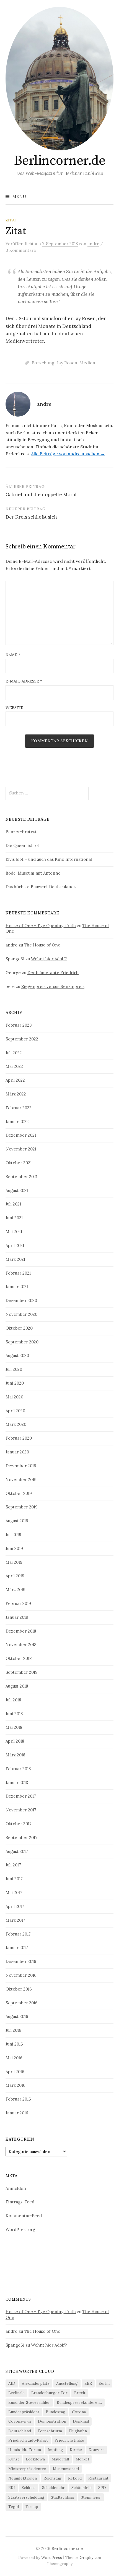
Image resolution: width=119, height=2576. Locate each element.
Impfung (55, 2450)
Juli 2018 (13, 1700)
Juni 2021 (14, 1218)
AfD (12, 2383)
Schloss (29, 2488)
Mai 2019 (14, 1562)
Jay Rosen (67, 363)
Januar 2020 (17, 1452)
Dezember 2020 (21, 1300)
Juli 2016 (13, 2030)
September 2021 (21, 1177)
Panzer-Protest (21, 832)
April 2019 (15, 1576)
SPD (102, 2488)
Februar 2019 (18, 1603)
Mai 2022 (14, 1066)
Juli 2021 (13, 1204)
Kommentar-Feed (24, 2216)
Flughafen (78, 2431)
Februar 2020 (19, 1438)
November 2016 (21, 1975)
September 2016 (22, 2003)
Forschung (43, 363)
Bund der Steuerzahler (29, 2402)
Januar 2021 (17, 1287)
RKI (12, 2488)
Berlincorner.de (60, 161)
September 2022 (22, 1039)
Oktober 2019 (19, 1493)
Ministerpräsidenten (27, 2469)
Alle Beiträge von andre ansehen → (68, 454)
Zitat (11, 220)
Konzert (96, 2450)
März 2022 (16, 1094)
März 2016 (15, 2085)
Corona (79, 2412)
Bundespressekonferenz (79, 2402)
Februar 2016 (18, 2099)
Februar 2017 (18, 1934)
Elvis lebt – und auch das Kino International (49, 859)
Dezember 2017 (21, 1796)
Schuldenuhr (53, 2488)
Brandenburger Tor (49, 2393)
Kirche (76, 2450)
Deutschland (20, 2431)
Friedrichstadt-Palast (28, 2440)
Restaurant (98, 2478)
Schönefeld (82, 2488)
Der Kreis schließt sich (31, 517)
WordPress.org (20, 2230)
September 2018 (21, 1672)
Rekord (75, 2478)
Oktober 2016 (19, 1989)
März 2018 (15, 1755)
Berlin (104, 2383)
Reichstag (52, 2478)
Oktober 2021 (19, 1163)
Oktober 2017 (19, 1824)
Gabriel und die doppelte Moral (41, 495)
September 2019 (22, 1507)
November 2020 (21, 1314)
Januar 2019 (17, 1617)
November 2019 (21, 1480)
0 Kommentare (21, 250)
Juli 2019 (13, 1535)
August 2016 (17, 2016)
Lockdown (35, 2459)
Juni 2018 (14, 1714)
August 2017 (17, 1851)
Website (14, 708)
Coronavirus (20, 2421)
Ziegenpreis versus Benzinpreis (53, 986)
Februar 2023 (19, 1025)
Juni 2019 (14, 1548)
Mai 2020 (14, 1397)
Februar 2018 (18, 1769)
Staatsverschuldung (26, 2497)
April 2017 (15, 1906)
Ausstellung (67, 2383)
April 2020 (15, 1411)
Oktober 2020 (19, 1328)
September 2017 (21, 1838)
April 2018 (15, 1741)
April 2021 (15, 1245)
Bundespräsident (24, 2412)
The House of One (42, 945)
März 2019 (15, 1590)
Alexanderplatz (36, 2383)
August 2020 (17, 1355)
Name (13, 655)
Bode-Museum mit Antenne (33, 873)
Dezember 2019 (21, 1466)
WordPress (52, 2557)
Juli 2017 (13, 1865)
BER (88, 2383)
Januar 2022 (17, 1122)
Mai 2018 (14, 1727)
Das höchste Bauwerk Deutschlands (41, 887)
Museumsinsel (66, 2469)
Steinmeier (91, 2497)
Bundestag (56, 2412)
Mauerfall (60, 2459)
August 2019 (17, 1521)
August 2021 (17, 1190)
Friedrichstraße (69, 2440)
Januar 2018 (17, 1783)
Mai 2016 (14, 2058)
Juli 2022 (14, 1053)
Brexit (80, 2393)
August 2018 (17, 1686)
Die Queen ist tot (22, 845)
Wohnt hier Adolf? (49, 959)
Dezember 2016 (21, 1961)
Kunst (14, 2459)
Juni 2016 (14, 2044)
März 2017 (15, 1920)
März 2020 (16, 1424)
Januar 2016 (17, 2113)
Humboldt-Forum (25, 2450)
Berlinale (16, 2393)
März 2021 (15, 1259)
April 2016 (15, 2072)
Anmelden (16, 2188)
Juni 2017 (14, 1879)
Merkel (82, 2459)
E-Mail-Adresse (24, 681)
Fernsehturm (50, 2431)
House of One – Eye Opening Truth (41, 926)
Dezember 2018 (21, 1631)
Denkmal (81, 2421)
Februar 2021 (18, 1273)
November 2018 (21, 1645)
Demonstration (52, 2421)
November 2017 (21, 1810)
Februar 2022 (19, 1108)
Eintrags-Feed (20, 2202)
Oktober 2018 (19, 1658)
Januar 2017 (17, 1948)
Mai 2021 (14, 1232)
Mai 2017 (14, 1893)
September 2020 (22, 1342)
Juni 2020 (15, 1383)
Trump (32, 2507)
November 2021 (21, 1149)
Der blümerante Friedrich (53, 973)
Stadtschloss (63, 2497)
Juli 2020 (14, 1369)
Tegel (14, 2507)
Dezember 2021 (21, 1135)
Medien (87, 363)
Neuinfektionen (23, 2478)
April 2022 (15, 1080)
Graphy (86, 2557)
